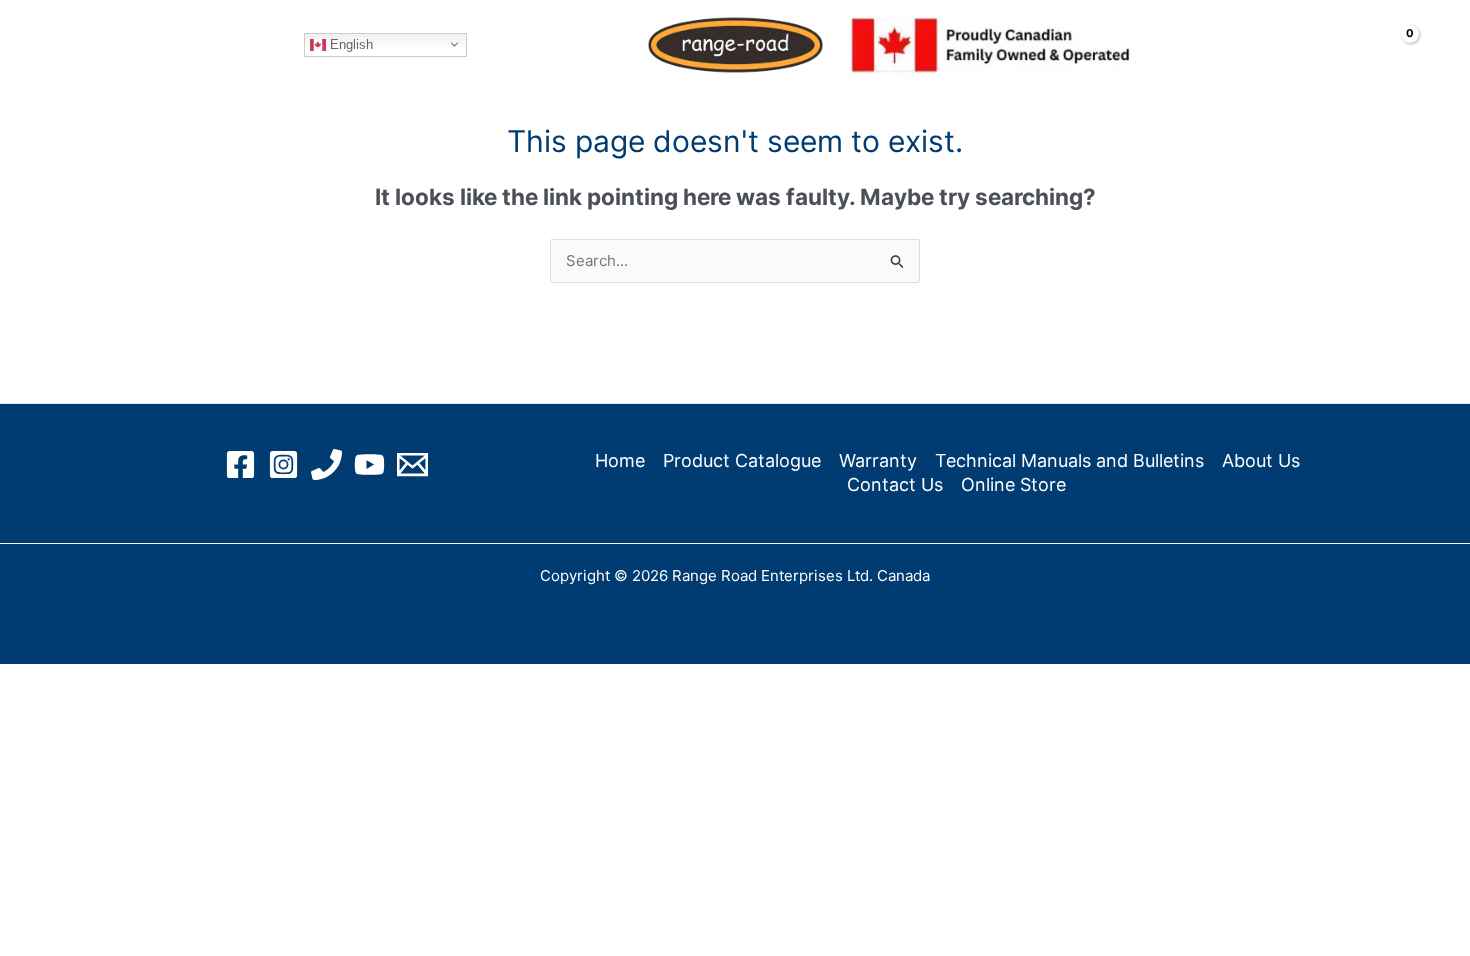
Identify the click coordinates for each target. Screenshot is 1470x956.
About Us (1261, 460)
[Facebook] (240, 464)
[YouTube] (369, 464)
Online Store (233, 45)
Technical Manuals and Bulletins (1069, 460)
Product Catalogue (742, 460)
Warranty (878, 460)
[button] (133, 45)
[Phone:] (326, 464)
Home (98, 45)
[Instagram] (283, 464)
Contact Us (895, 484)
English (349, 43)
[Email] (412, 464)
